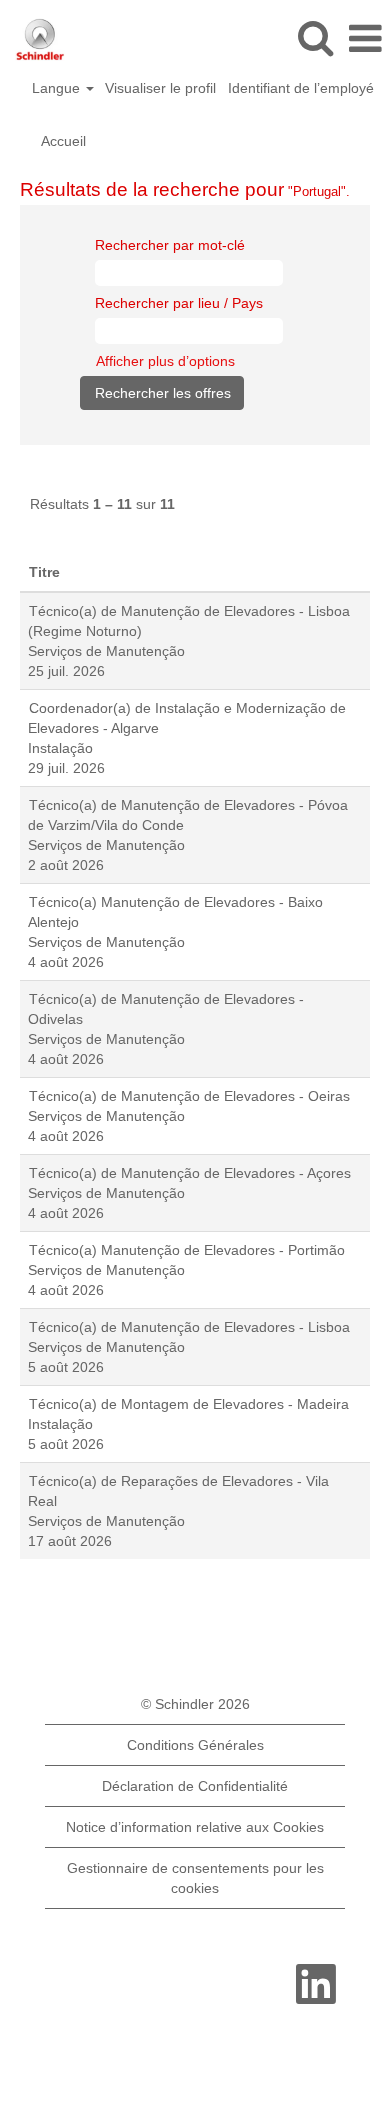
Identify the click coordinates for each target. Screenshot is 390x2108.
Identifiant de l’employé (301, 88)
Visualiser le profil (160, 88)
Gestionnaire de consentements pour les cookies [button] (195, 1878)
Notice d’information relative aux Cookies (195, 1827)
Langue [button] (58, 88)
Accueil (63, 141)
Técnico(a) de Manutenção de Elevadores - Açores (190, 1173)
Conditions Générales (195, 1745)
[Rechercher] (315, 37)
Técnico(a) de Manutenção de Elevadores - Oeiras (189, 1096)
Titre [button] (44, 572)
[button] (365, 38)
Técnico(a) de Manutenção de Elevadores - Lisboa (189, 1327)
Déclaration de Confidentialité (195, 1786)
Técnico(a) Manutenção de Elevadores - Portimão (187, 1250)
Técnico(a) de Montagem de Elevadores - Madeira (189, 1404)
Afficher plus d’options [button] (165, 361)
